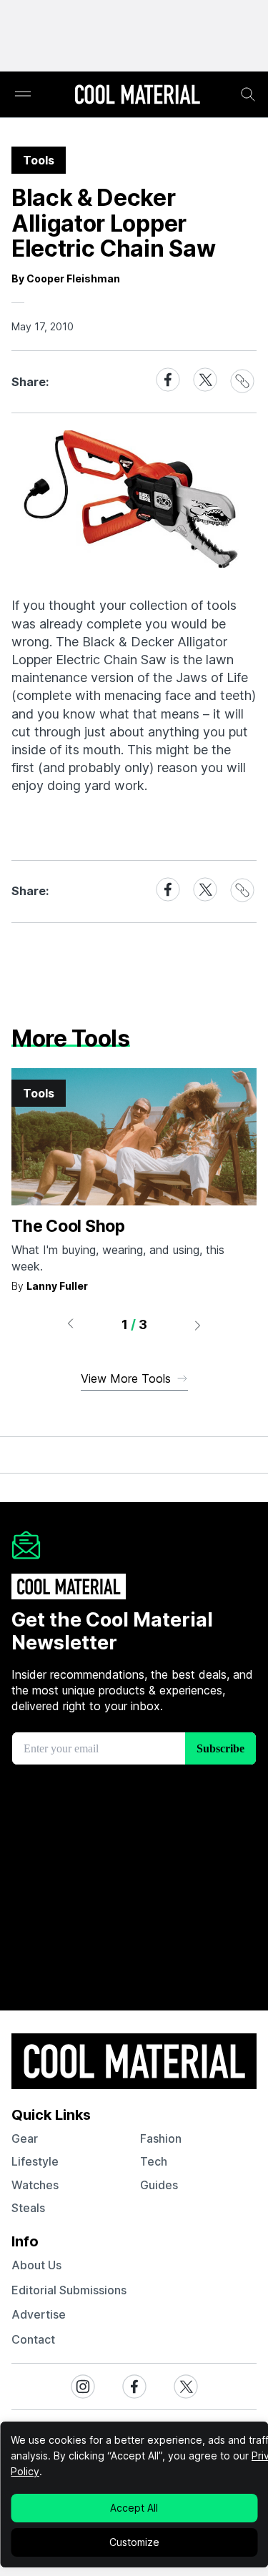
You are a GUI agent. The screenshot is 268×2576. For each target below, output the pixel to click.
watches (35, 2185)
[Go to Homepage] (137, 96)
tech (154, 2161)
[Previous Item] (70, 1325)
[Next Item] (198, 1325)
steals (28, 2208)
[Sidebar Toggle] (23, 95)
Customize (134, 2542)
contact (33, 2339)
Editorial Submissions (69, 2290)
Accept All (134, 2508)
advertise (39, 2314)
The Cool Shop (68, 1226)
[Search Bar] (248, 94)
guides (159, 2185)
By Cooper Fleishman (66, 278)
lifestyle (35, 2161)
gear (25, 2138)
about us (36, 2265)
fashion (161, 2138)
